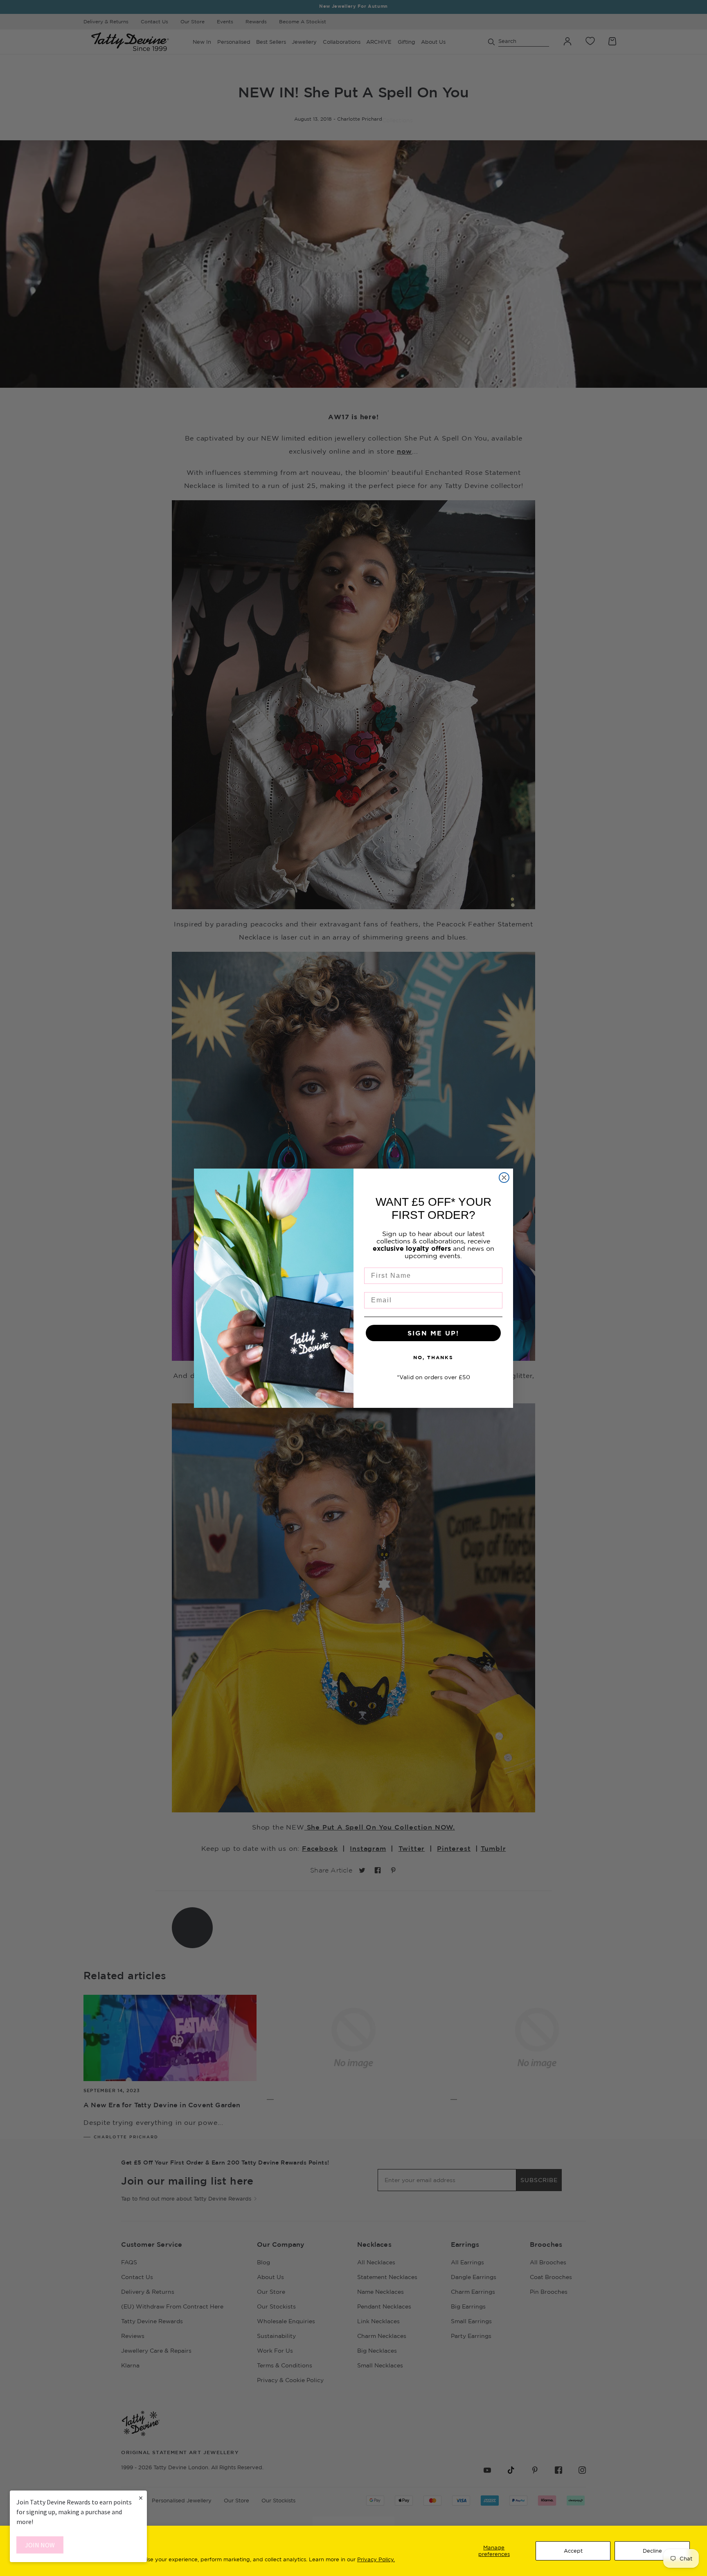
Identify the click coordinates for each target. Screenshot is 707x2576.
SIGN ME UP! (433, 1333)
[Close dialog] (504, 1178)
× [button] (141, 2498)
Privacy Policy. (376, 2559)
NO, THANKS (433, 1357)
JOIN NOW (40, 2545)
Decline (652, 2551)
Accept (573, 2551)
